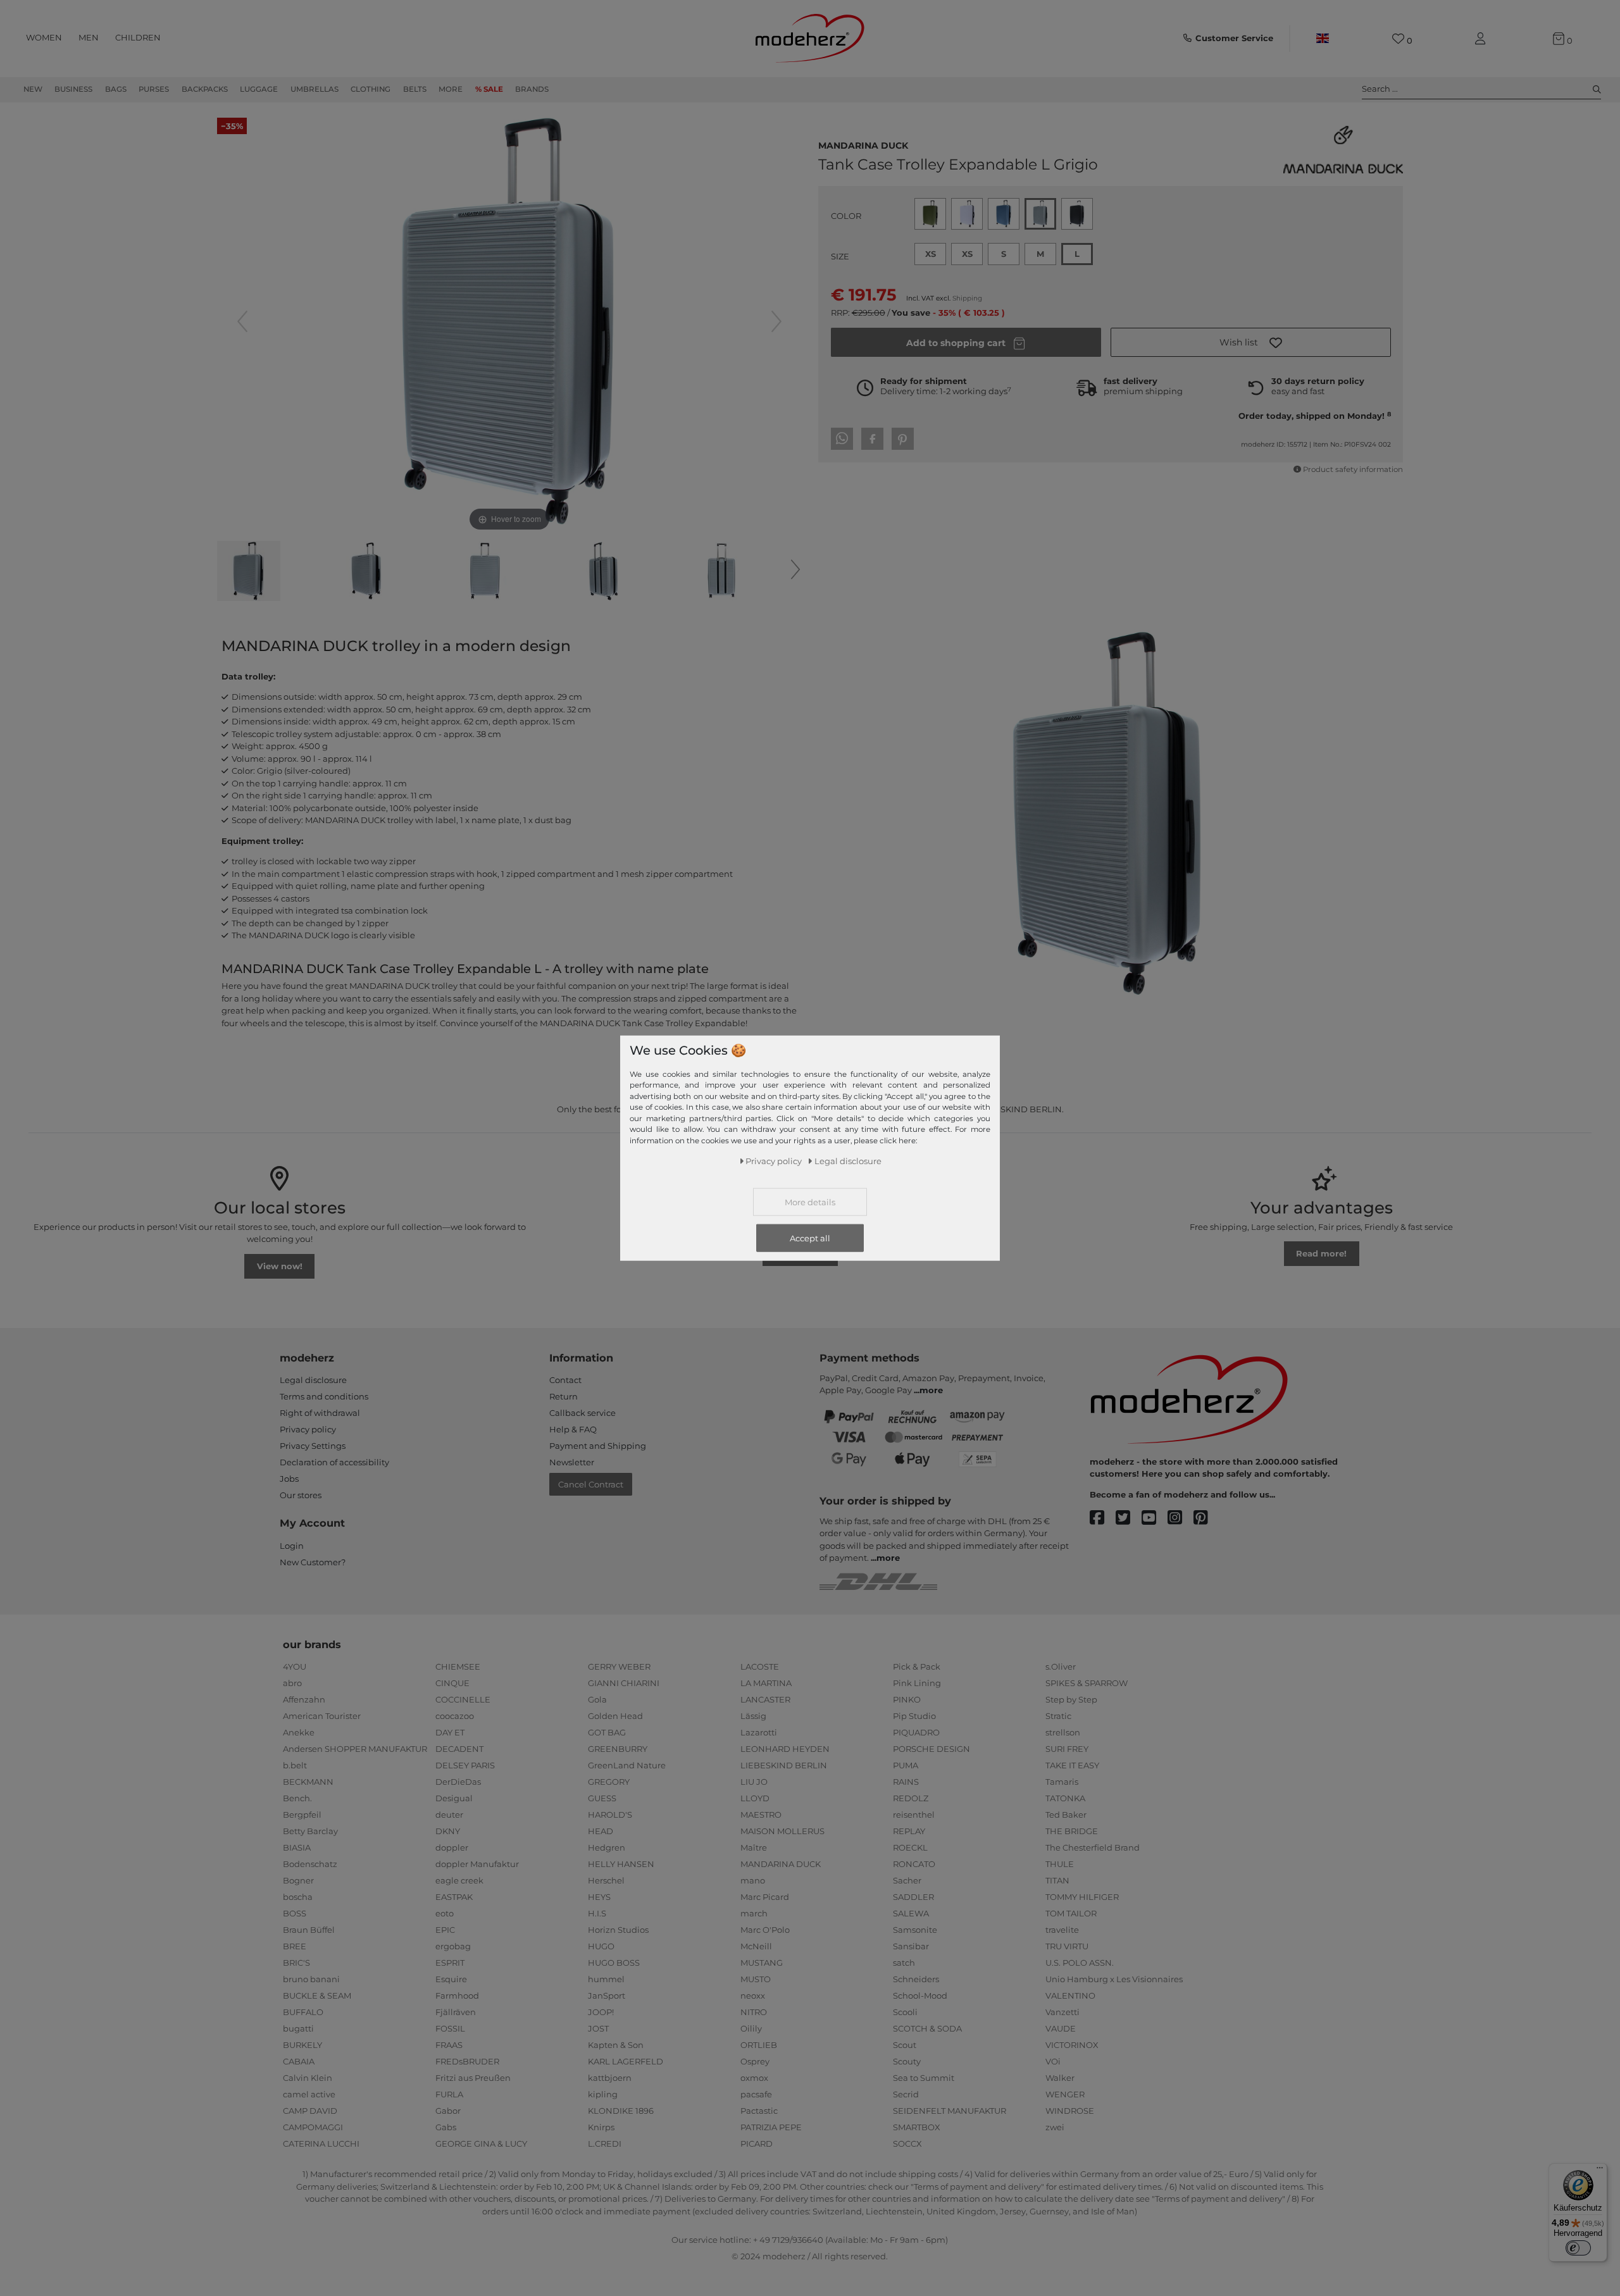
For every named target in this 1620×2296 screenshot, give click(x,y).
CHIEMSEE (458, 1666)
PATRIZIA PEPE (771, 2127)
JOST (598, 2028)
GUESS (602, 1798)
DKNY (448, 1831)
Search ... (1380, 89)
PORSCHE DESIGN (931, 1749)
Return (564, 1396)
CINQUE (452, 1683)
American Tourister (322, 1716)
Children (138, 37)
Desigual (454, 1798)
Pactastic (759, 2111)
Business (73, 89)
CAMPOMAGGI (313, 2127)
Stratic (1058, 1716)
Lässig (753, 1716)
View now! (280, 1266)
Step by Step (1071, 1699)
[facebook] (1103, 1518)
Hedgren (607, 1847)
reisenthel (914, 1815)
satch (904, 1963)
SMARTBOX (917, 2127)
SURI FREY (1067, 1749)
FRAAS (449, 2045)
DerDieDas (458, 1782)
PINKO (907, 1699)
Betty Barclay (310, 1831)
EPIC (445, 1930)
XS (931, 254)
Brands (532, 89)
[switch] (1578, 2248)
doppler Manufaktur (477, 1864)
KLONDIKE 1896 (621, 2111)
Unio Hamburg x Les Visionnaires (1114, 1979)
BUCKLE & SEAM (317, 1995)
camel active (309, 2094)
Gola (597, 1699)
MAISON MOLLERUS (782, 1831)
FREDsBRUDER (467, 2061)
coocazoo (455, 1716)
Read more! (1321, 1253)
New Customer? (313, 1562)
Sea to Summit (924, 2078)
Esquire (451, 1979)
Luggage (259, 89)
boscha (298, 1897)
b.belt (295, 1765)
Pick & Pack (917, 1666)
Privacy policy (308, 1429)
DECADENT (459, 1749)
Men (89, 37)
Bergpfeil (302, 1815)
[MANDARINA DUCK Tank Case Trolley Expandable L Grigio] (249, 573)
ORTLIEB (759, 2045)
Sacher (907, 1880)
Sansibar (911, 1946)
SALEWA (911, 1913)
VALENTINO (1070, 1995)
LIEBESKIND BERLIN (784, 1765)
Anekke (299, 1732)
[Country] (1322, 39)
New (33, 89)
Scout (905, 2045)
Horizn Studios (618, 1930)
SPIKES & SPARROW (1087, 1683)
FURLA (449, 2094)
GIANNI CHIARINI (624, 1683)
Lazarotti (759, 1732)
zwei (1055, 2127)
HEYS (599, 1897)
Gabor (448, 2111)
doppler (452, 1847)
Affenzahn (304, 1699)
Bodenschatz (310, 1864)
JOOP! (601, 2012)
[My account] (1483, 39)
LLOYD (755, 1798)
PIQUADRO (916, 1732)
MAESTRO (761, 1815)
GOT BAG (607, 1732)
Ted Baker (1066, 1815)
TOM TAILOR (1071, 1913)
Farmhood (457, 1995)
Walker (1060, 2078)
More (451, 89)
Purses (154, 89)
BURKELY (302, 2045)
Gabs (446, 2127)
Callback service (583, 1413)
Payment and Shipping (598, 1446)
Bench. (297, 1798)
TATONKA (1065, 1798)
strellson (1063, 1732)
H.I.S (597, 1913)
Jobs (289, 1479)
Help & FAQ (573, 1429)
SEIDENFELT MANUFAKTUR (950, 2111)
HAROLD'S (610, 1815)
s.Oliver (1061, 1666)
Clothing (371, 89)
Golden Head (615, 1716)
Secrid (906, 2094)
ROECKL (910, 1847)
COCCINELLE (463, 1699)
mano (753, 1880)
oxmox (754, 2078)
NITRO (754, 2012)
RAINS (906, 1782)
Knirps (601, 2127)
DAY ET (450, 1732)
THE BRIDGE (1072, 1831)
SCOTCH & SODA (927, 2028)
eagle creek (459, 1880)
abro (292, 1683)
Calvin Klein (308, 2078)
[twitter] (1129, 1518)
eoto (445, 1913)
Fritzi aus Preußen (473, 2078)
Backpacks (205, 89)
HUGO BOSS (614, 1963)
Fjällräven (456, 2012)
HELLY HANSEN (621, 1864)
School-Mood (920, 1995)
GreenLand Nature (627, 1765)
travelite (1062, 1930)
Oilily (751, 2028)
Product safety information (1353, 469)
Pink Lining (917, 1683)
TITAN (1057, 1880)
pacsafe (756, 2094)
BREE (295, 1946)
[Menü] (1600, 2171)
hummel (606, 1979)
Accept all (810, 1238)
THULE (1060, 1864)
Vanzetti (1062, 2012)
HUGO (601, 1946)
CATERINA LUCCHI (321, 2144)
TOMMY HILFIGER (1082, 1897)
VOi (1053, 2061)
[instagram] (1181, 1518)
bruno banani (311, 1979)
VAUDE (1061, 2028)
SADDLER (913, 1897)
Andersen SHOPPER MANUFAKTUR (355, 1749)
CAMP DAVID (310, 2111)
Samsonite (915, 1930)
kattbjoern (610, 2078)
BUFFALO (303, 2012)
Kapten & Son (616, 2045)
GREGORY (609, 1782)
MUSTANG (762, 1963)
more (931, 1390)
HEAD (601, 1831)
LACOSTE (760, 1666)
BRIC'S (296, 1963)
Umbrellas (315, 89)
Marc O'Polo (765, 1930)
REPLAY (909, 1831)
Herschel (606, 1880)
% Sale (489, 89)
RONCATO (914, 1864)
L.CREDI (605, 2144)
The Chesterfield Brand (1093, 1847)
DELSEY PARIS (465, 1765)
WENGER (1065, 2094)
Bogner (298, 1880)
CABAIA (299, 2061)
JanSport (607, 1995)
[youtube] (1155, 1518)
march (754, 1913)
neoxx (753, 1995)
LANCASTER (765, 1699)
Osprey (755, 2061)
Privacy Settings (313, 1446)
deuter (449, 1815)
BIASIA (297, 1847)
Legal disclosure (313, 1380)
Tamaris (1062, 1782)
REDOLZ (911, 1798)
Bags (116, 89)
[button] (1251, 342)
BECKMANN (308, 1782)
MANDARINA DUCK (863, 144)
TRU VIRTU (1067, 1946)
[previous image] (242, 321)
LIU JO (754, 1782)
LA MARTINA (766, 1683)
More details (810, 1202)
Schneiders (916, 1979)
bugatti (298, 2028)
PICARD (757, 2144)
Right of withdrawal (320, 1413)
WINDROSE (1070, 2111)
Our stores (301, 1495)
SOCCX (907, 2144)
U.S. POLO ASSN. (1080, 1963)
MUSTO (756, 1979)
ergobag (453, 1946)
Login (292, 1546)
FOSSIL (450, 2028)
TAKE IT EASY (1072, 1765)
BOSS (295, 1913)
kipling (603, 2094)
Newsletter (572, 1462)
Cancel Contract (591, 1484)
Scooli (905, 2012)
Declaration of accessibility (334, 1462)
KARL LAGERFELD (626, 2061)
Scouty (907, 2061)
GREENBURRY (618, 1749)
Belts (415, 89)
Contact (565, 1380)
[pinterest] (1206, 1518)
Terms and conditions (324, 1396)
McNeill (756, 1946)
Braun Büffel (309, 1930)
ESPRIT (450, 1963)
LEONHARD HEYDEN (785, 1749)
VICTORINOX (1072, 2045)
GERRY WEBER (619, 1666)
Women (44, 37)
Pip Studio (914, 1716)
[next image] (776, 321)
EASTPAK (454, 1897)
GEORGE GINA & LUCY (481, 2144)
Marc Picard (765, 1897)
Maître (754, 1847)
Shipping (967, 298)
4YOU (295, 1666)
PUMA (906, 1765)
